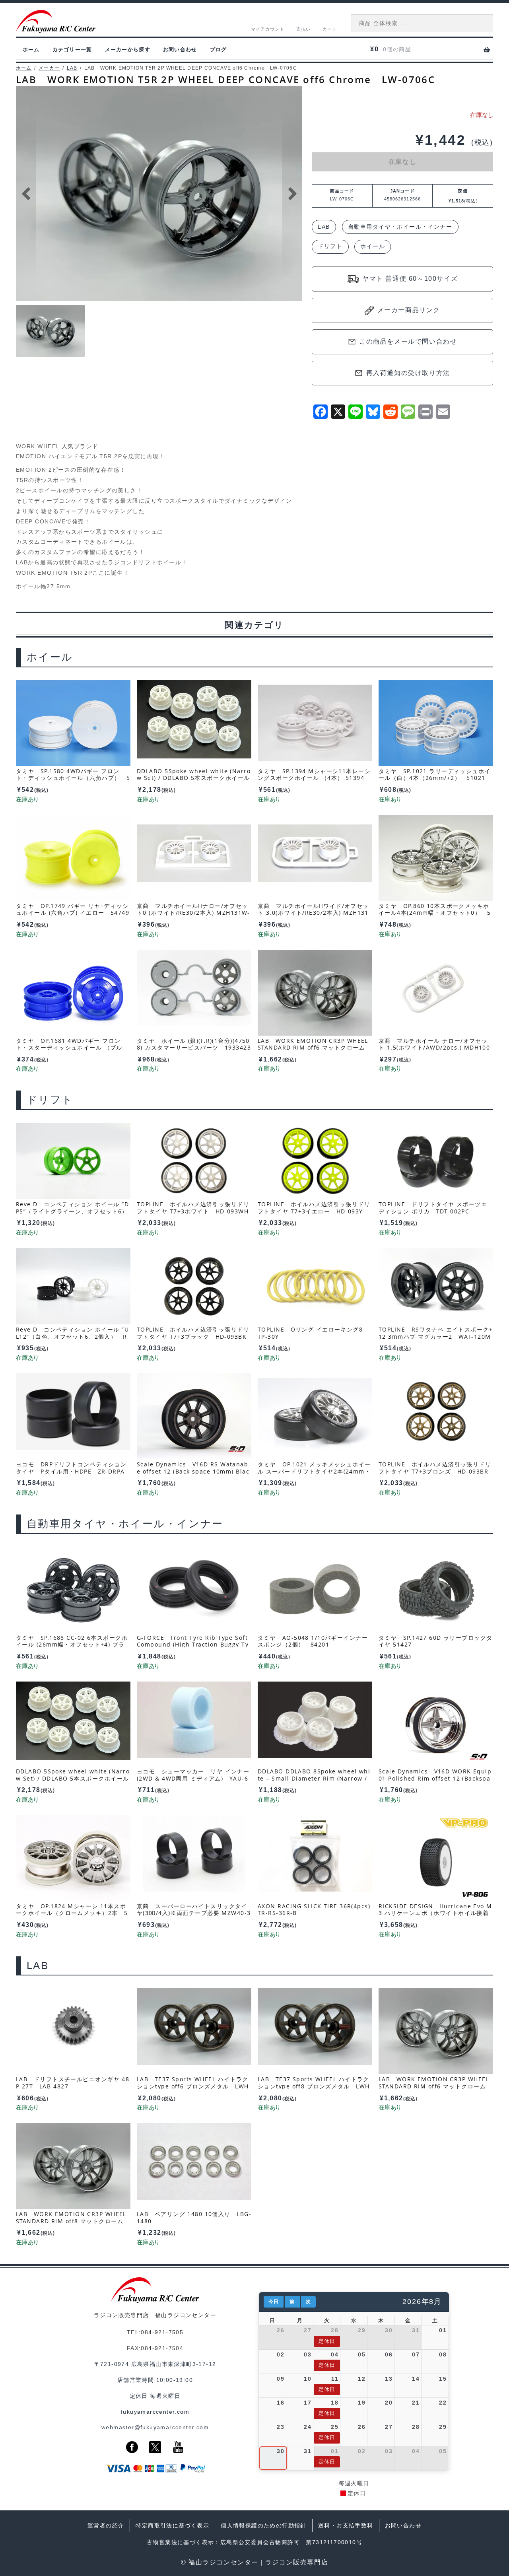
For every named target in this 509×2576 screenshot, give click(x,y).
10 (308, 2379)
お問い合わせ (180, 50)
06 (389, 2354)
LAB (72, 68)
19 (362, 2403)
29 (362, 2330)
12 (362, 2379)
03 (308, 2354)
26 (281, 2330)
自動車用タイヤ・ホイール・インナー (400, 227)
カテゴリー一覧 (72, 50)
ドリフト (330, 246)
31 (416, 2330)
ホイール (373, 246)
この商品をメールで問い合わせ (408, 341)
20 (389, 2403)
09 (281, 2379)
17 (308, 2403)
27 (308, 2330)
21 (416, 2403)
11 (335, 2379)
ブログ (219, 50)
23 (281, 2427)
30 (389, 2330)
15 (443, 2379)
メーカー (49, 68)
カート (330, 29)
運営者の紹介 (106, 2525)
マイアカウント (268, 29)
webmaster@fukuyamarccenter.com (155, 2427)
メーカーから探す (128, 50)
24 (308, 2427)
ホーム (31, 50)
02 (281, 2354)
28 (335, 2330)
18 (335, 2403)
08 (443, 2354)
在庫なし (402, 162)
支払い (303, 29)
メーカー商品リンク (409, 310)
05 (362, 2354)
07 (416, 2354)
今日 (274, 2302)
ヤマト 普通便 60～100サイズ (410, 279)
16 (281, 2403)
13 (389, 2379)
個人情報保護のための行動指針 (264, 2525)
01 (443, 2330)
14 (416, 2379)
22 (443, 2403)
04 (335, 2354)
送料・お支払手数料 (346, 2525)
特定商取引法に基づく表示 (172, 2525)
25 (335, 2427)
